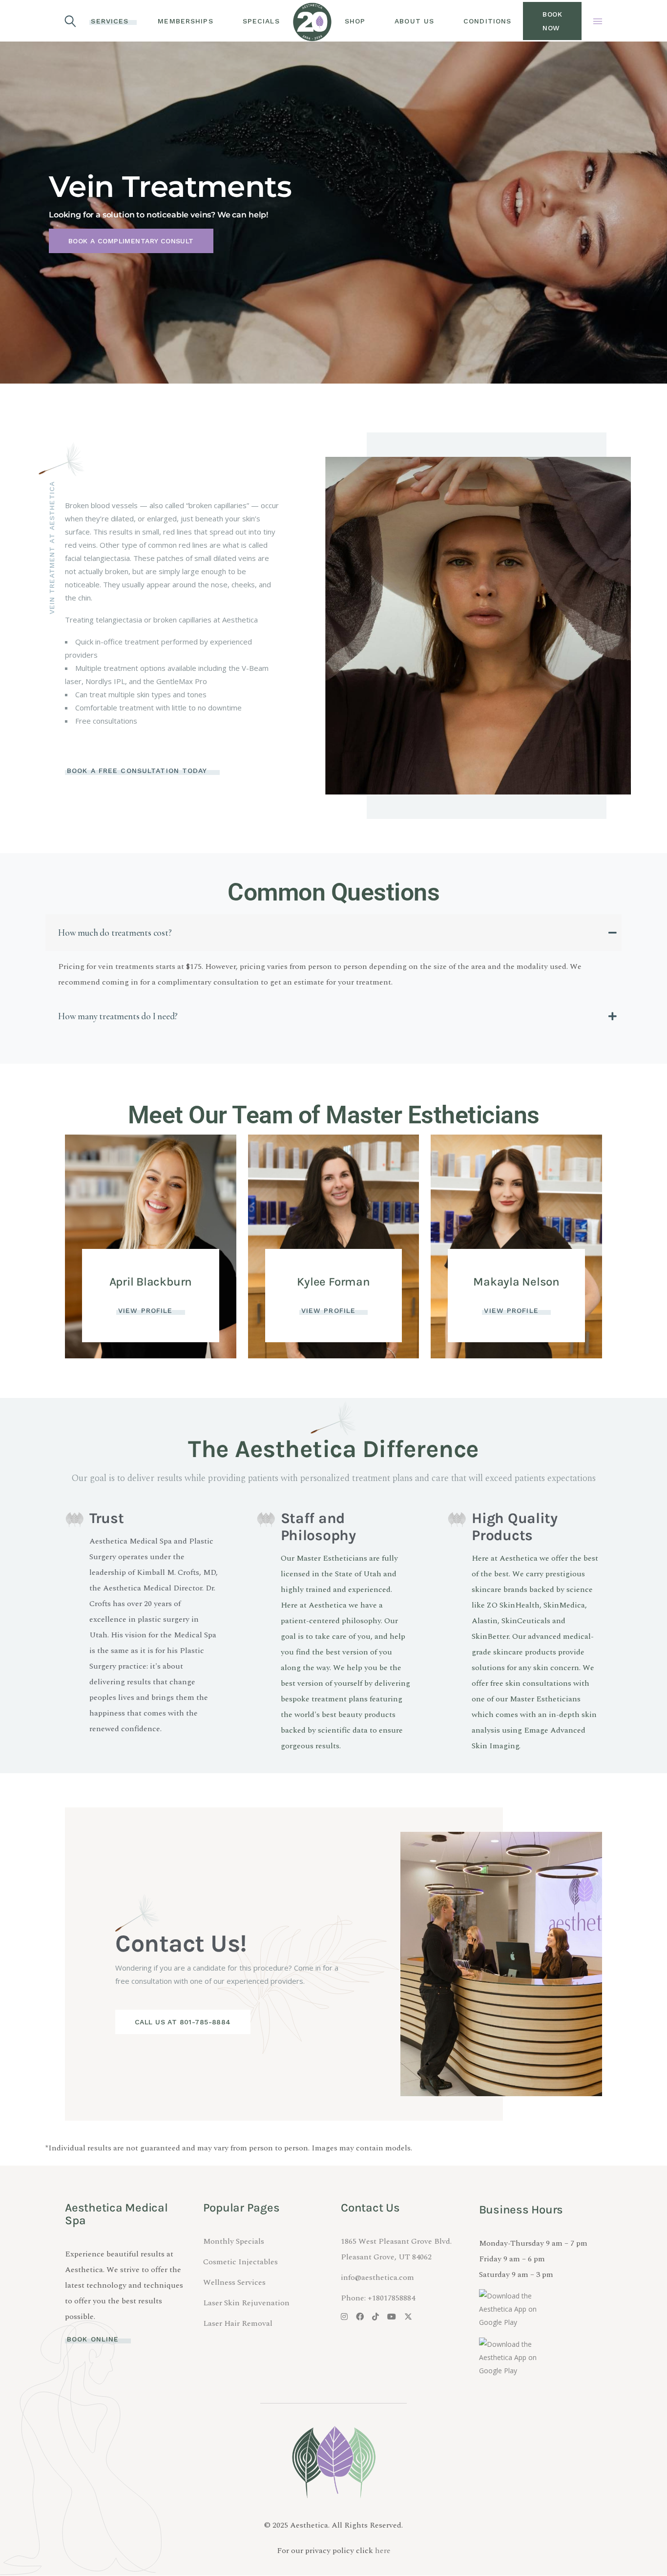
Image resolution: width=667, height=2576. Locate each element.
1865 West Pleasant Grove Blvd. (396, 2241)
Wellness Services (234, 2282)
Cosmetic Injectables (240, 2262)
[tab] (333, 933)
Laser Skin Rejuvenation (246, 2303)
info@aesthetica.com (377, 2277)
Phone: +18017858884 (378, 2298)
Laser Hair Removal (238, 2323)
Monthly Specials (234, 2241)
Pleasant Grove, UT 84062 (386, 2257)
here (383, 2551)
